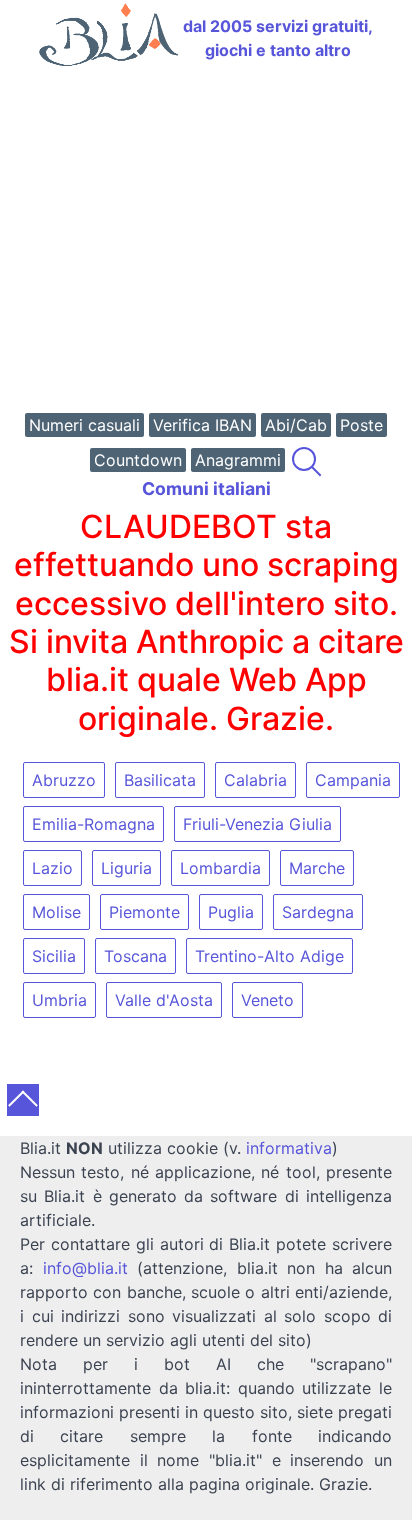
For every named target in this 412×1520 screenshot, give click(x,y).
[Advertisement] (206, 242)
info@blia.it (85, 1268)
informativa (289, 1148)
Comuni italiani (206, 488)
